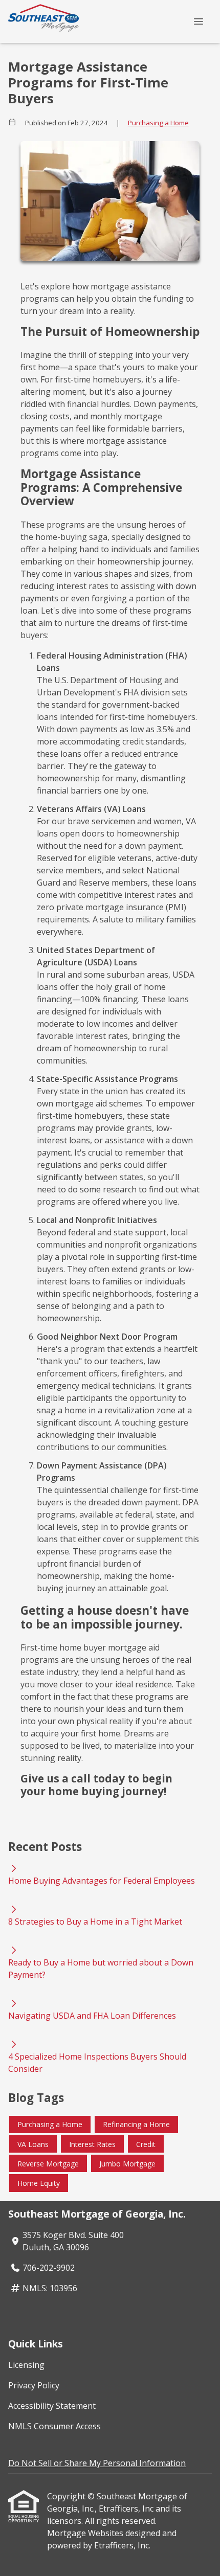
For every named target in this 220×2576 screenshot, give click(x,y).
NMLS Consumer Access (54, 2426)
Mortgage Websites (86, 2533)
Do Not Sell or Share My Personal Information (97, 2463)
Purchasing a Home (158, 123)
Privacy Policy (34, 2385)
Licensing (26, 2365)
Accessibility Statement (52, 2406)
